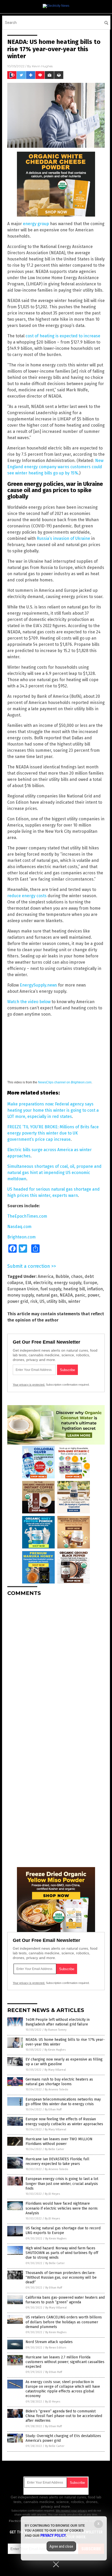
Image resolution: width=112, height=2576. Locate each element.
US (42, 1301)
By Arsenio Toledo (57, 2089)
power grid (18, 1301)
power (93, 1295)
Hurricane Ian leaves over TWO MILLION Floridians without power (59, 2141)
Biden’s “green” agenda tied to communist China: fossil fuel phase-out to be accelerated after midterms (64, 2416)
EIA (28, 1283)
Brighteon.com (21, 1237)
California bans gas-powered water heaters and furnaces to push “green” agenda (65, 2300)
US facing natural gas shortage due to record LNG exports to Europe (63, 2230)
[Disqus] (56, 1665)
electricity (43, 1283)
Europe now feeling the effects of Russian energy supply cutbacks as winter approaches (64, 2121)
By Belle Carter (54, 2149)
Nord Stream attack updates (49, 2342)
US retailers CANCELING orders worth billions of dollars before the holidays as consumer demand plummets (64, 2322)
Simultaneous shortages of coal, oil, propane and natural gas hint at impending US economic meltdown (54, 1173)
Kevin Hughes (42, 66)
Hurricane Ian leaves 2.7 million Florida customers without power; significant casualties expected (65, 2362)
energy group (36, 224)
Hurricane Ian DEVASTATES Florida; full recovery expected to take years (57, 2161)
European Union (23, 1289)
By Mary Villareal (55, 2070)
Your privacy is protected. (29, 1385)
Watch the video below (29, 1002)
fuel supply (51, 1289)
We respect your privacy (71, 2511)
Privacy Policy (53, 2535)
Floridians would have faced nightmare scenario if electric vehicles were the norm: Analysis (62, 2208)
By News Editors (56, 2348)
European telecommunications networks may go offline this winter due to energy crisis (63, 2102)
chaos (77, 1276)
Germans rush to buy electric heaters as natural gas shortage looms (59, 2082)
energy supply (68, 1283)
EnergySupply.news (38, 985)
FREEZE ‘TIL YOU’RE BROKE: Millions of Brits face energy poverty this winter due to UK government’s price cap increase (53, 1133)
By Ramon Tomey (55, 2030)
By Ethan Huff (53, 2109)
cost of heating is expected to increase (63, 336)
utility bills (56, 1301)
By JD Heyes (52, 2194)
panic (80, 1295)
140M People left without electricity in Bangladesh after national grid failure (58, 2022)
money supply (21, 1295)
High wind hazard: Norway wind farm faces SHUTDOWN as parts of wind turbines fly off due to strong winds (62, 2253)
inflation (95, 1289)
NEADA (66, 1295)
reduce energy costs (27, 896)
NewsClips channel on (65, 1082)
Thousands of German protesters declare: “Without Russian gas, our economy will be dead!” (61, 2278)
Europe (90, 1283)
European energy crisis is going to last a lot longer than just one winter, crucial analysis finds (62, 2183)
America (46, 1276)
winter (74, 1301)
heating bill (74, 1289)
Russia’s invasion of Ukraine (63, 538)
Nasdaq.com (19, 1227)
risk (34, 1301)
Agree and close (61, 2546)
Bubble (62, 1276)
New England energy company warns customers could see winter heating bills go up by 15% (55, 467)
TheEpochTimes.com (27, 1216)
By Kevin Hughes (55, 2050)
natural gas (47, 1295)
